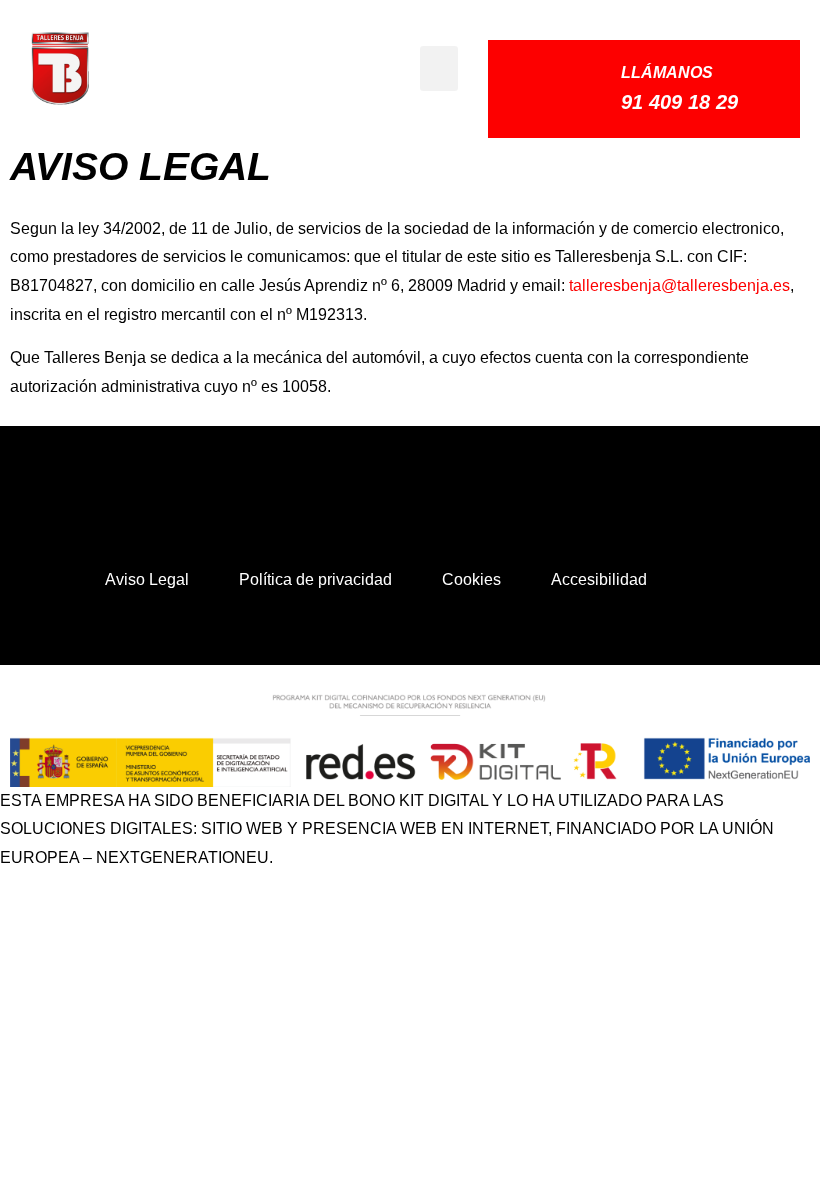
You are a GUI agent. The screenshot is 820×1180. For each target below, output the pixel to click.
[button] (439, 68)
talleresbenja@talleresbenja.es (679, 285)
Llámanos (667, 72)
